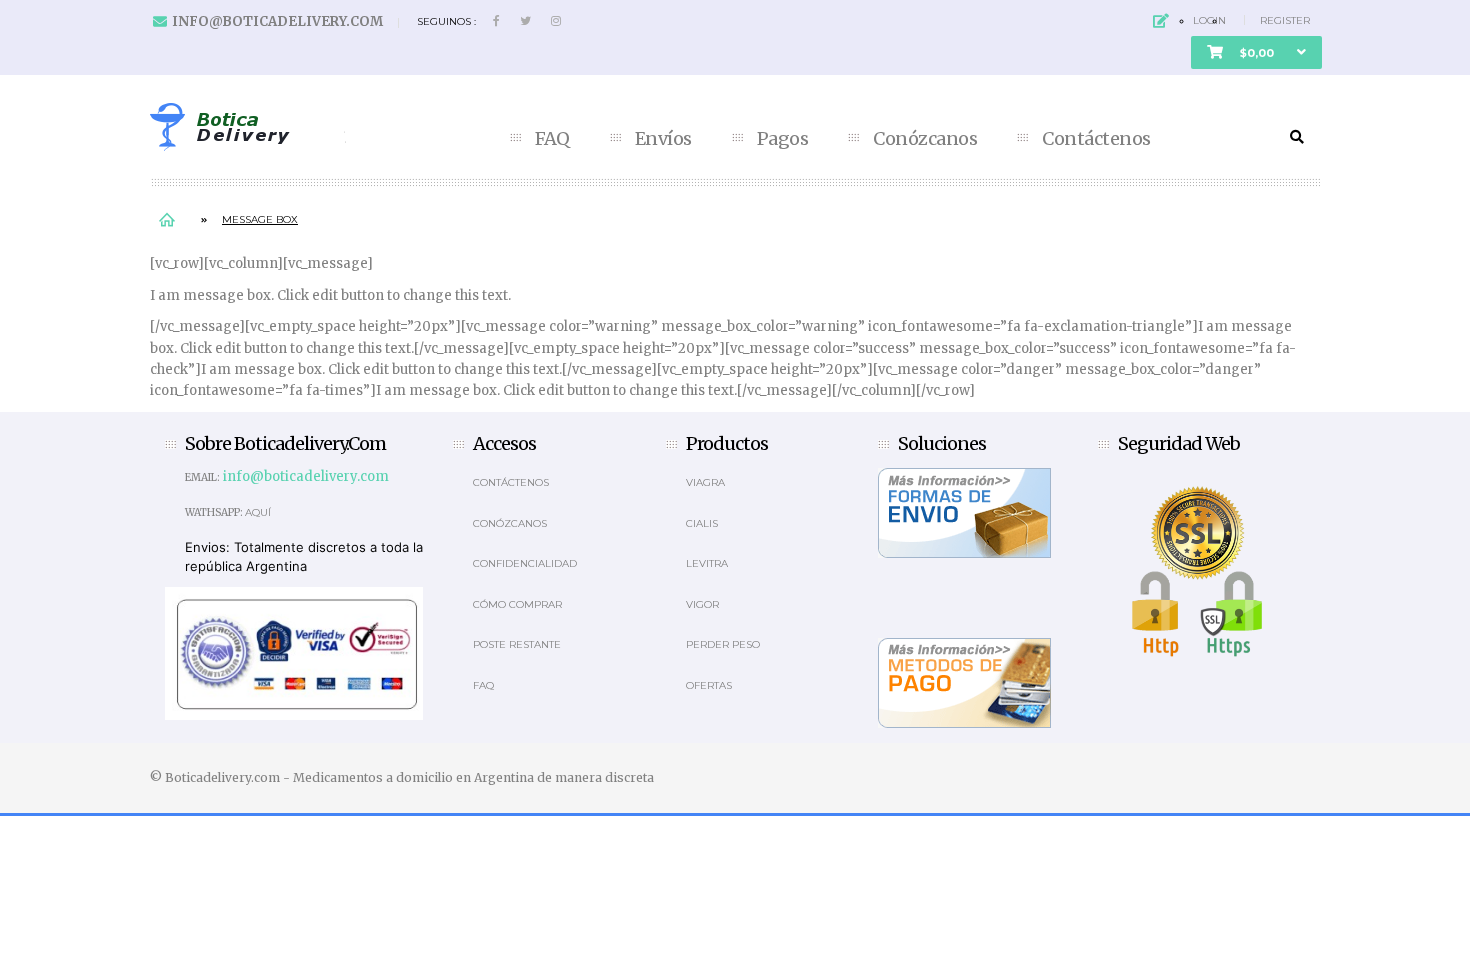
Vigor (702, 604)
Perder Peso (723, 644)
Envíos (663, 139)
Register (1285, 20)
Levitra (707, 563)
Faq (483, 685)
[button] (1256, 52)
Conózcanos (925, 139)
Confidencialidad (525, 563)
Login (1209, 20)
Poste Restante (517, 644)
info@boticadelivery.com (277, 21)
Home (166, 219)
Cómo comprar (517, 604)
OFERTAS (709, 685)
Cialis (702, 523)
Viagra (705, 482)
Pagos (783, 139)
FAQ (552, 139)
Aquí (258, 512)
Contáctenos (1096, 139)
